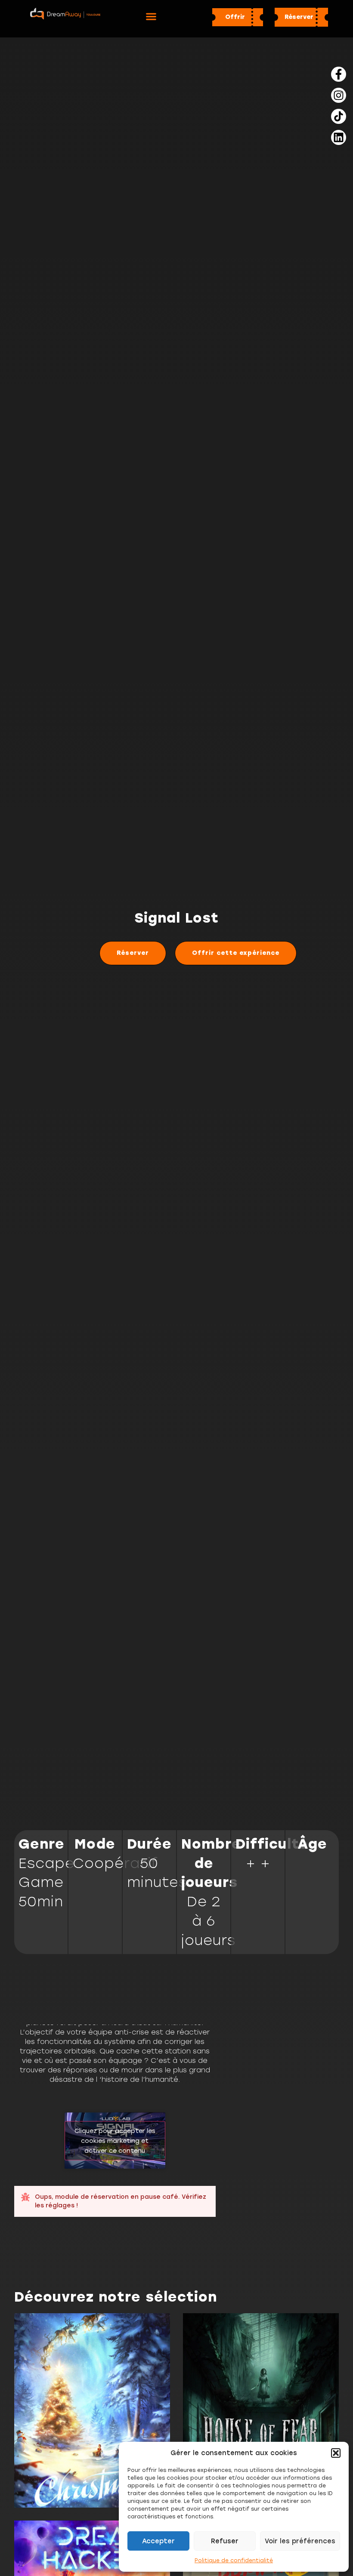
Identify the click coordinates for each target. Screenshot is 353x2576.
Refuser (225, 2541)
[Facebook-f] (339, 74)
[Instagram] (339, 95)
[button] (336, 2453)
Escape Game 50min (46, 1883)
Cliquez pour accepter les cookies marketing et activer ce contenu (115, 2141)
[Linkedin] (339, 137)
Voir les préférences (300, 2541)
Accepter (158, 2541)
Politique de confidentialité (234, 2561)
